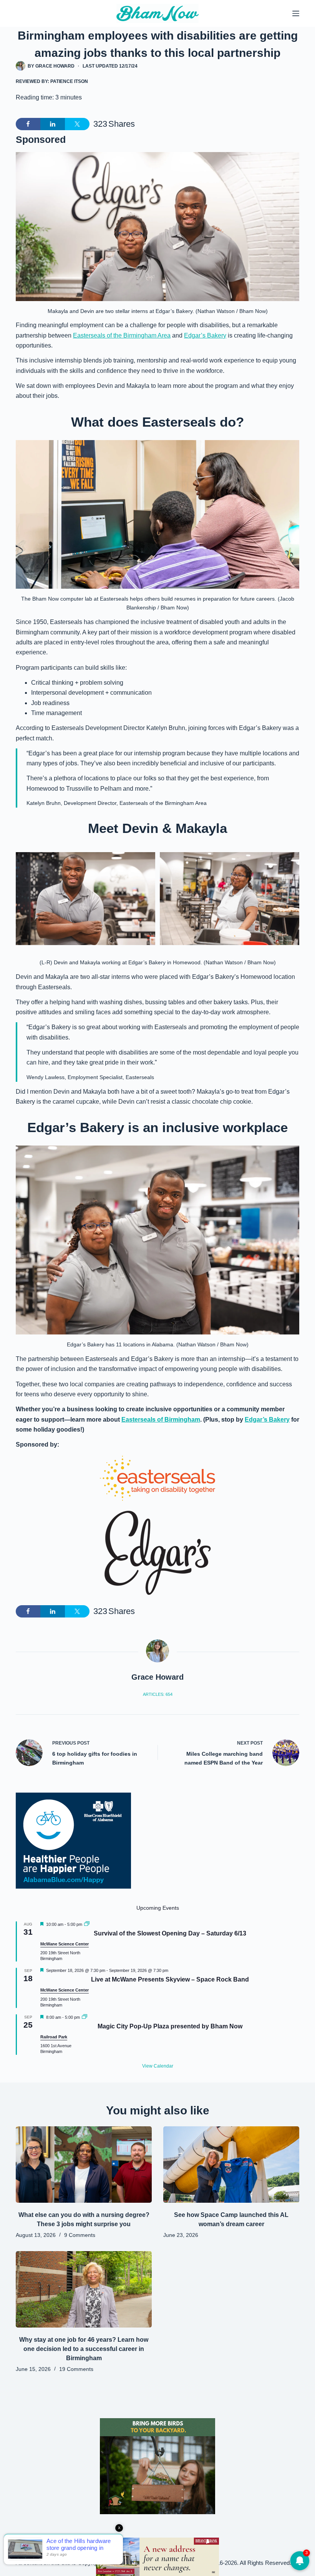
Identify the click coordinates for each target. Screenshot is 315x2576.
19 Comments (76, 2369)
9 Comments (80, 2235)
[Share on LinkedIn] (53, 124)
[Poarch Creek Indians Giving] (157, 2556)
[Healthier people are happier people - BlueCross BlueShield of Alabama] (73, 1841)
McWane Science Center (65, 1944)
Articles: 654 (158, 1694)
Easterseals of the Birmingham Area (122, 335)
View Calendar (158, 2066)
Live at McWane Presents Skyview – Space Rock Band (170, 1979)
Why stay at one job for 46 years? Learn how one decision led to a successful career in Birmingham (84, 2349)
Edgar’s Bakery (205, 335)
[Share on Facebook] (28, 124)
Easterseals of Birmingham (161, 1420)
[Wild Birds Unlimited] (157, 2466)
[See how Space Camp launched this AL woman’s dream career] (231, 2165)
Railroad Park (54, 2037)
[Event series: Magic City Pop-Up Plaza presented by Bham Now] (85, 2017)
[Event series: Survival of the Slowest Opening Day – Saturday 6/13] (87, 1924)
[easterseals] (157, 1478)
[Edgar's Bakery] (157, 1553)
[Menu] (296, 13)
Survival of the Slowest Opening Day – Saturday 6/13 (170, 1933)
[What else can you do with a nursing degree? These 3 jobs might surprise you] (84, 2165)
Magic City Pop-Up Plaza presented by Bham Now (170, 2026)
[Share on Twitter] (77, 124)
